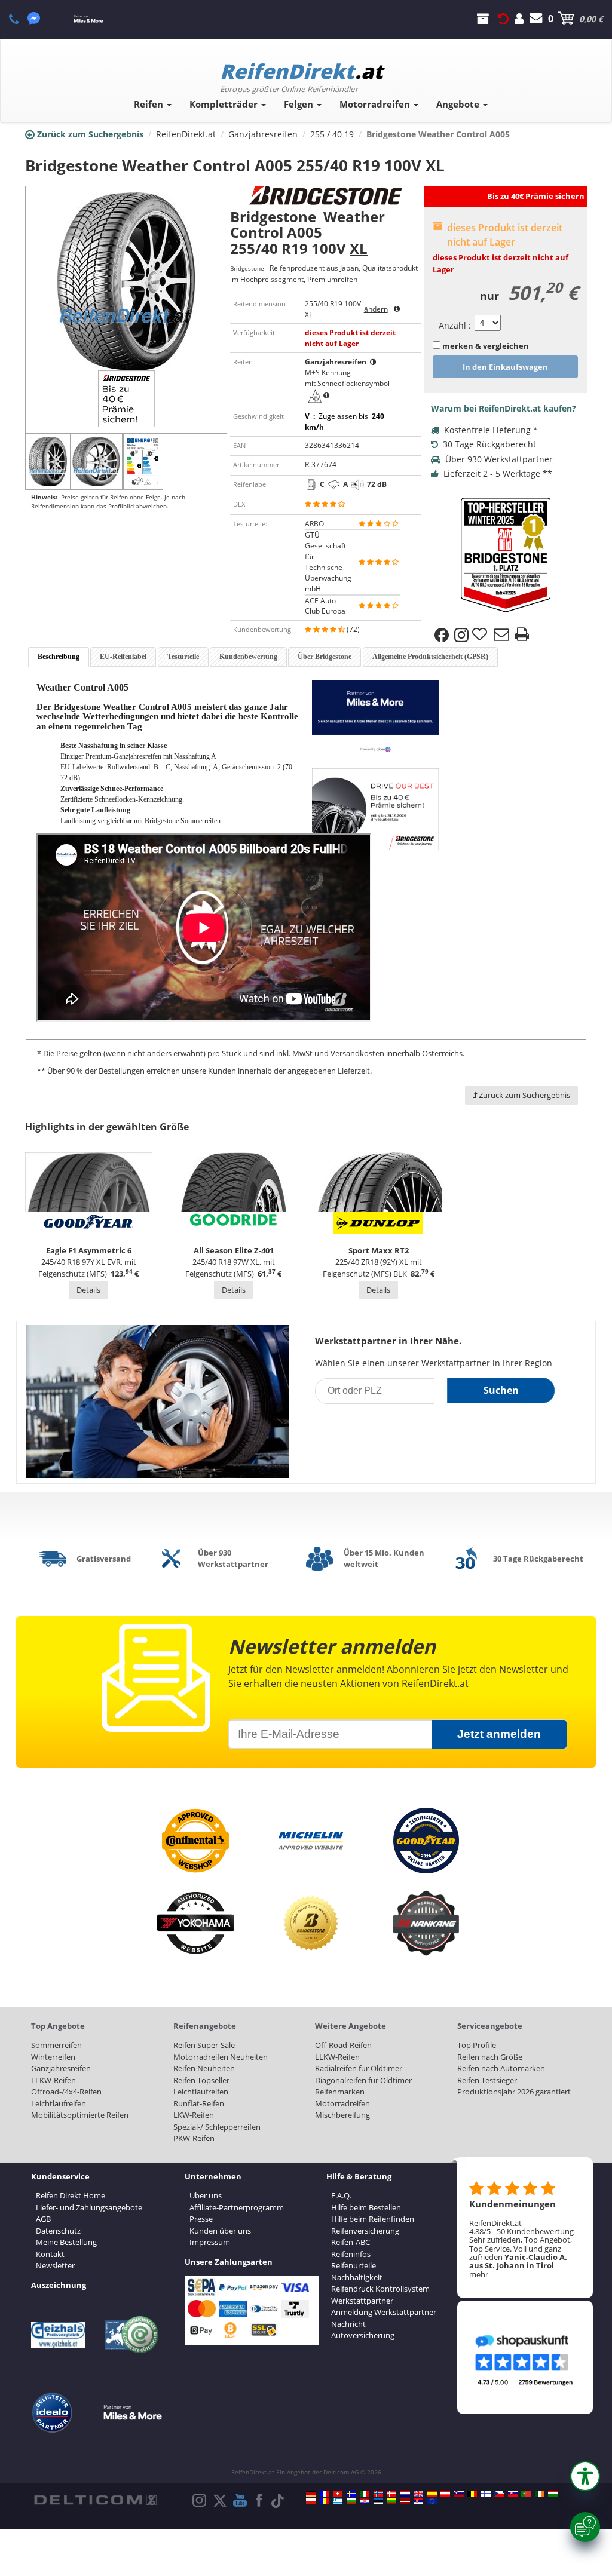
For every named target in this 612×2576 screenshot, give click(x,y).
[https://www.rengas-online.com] (486, 2494)
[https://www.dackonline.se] (351, 2494)
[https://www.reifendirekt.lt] (391, 2501)
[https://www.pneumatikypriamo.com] (513, 2494)
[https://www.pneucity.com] (526, 2494)
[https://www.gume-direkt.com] (459, 2494)
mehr (479, 2274)
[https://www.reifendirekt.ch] (338, 2494)
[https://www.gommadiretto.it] (365, 2494)
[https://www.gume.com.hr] (365, 2501)
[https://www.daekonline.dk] (391, 2494)
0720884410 (21, 19)
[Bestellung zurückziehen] (503, 19)
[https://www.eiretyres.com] (540, 2494)
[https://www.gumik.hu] (553, 2494)
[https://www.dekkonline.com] (378, 2494)
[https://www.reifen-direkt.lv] (405, 2501)
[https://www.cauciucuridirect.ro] (325, 2501)
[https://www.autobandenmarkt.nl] (405, 2494)
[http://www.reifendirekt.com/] (432, 2501)
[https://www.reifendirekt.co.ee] (378, 2501)
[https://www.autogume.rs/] (418, 2501)
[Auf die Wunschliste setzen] (481, 635)
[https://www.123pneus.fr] (325, 2494)
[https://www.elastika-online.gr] (338, 2501)
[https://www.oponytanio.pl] (311, 2501)
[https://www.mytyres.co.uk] (418, 2494)
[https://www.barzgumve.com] (351, 2501)
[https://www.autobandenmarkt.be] (472, 2494)
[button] (585, 2476)
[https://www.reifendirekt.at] (445, 2494)
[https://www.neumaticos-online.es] (432, 2494)
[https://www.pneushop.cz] (499, 2494)
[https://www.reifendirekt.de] (311, 2494)
